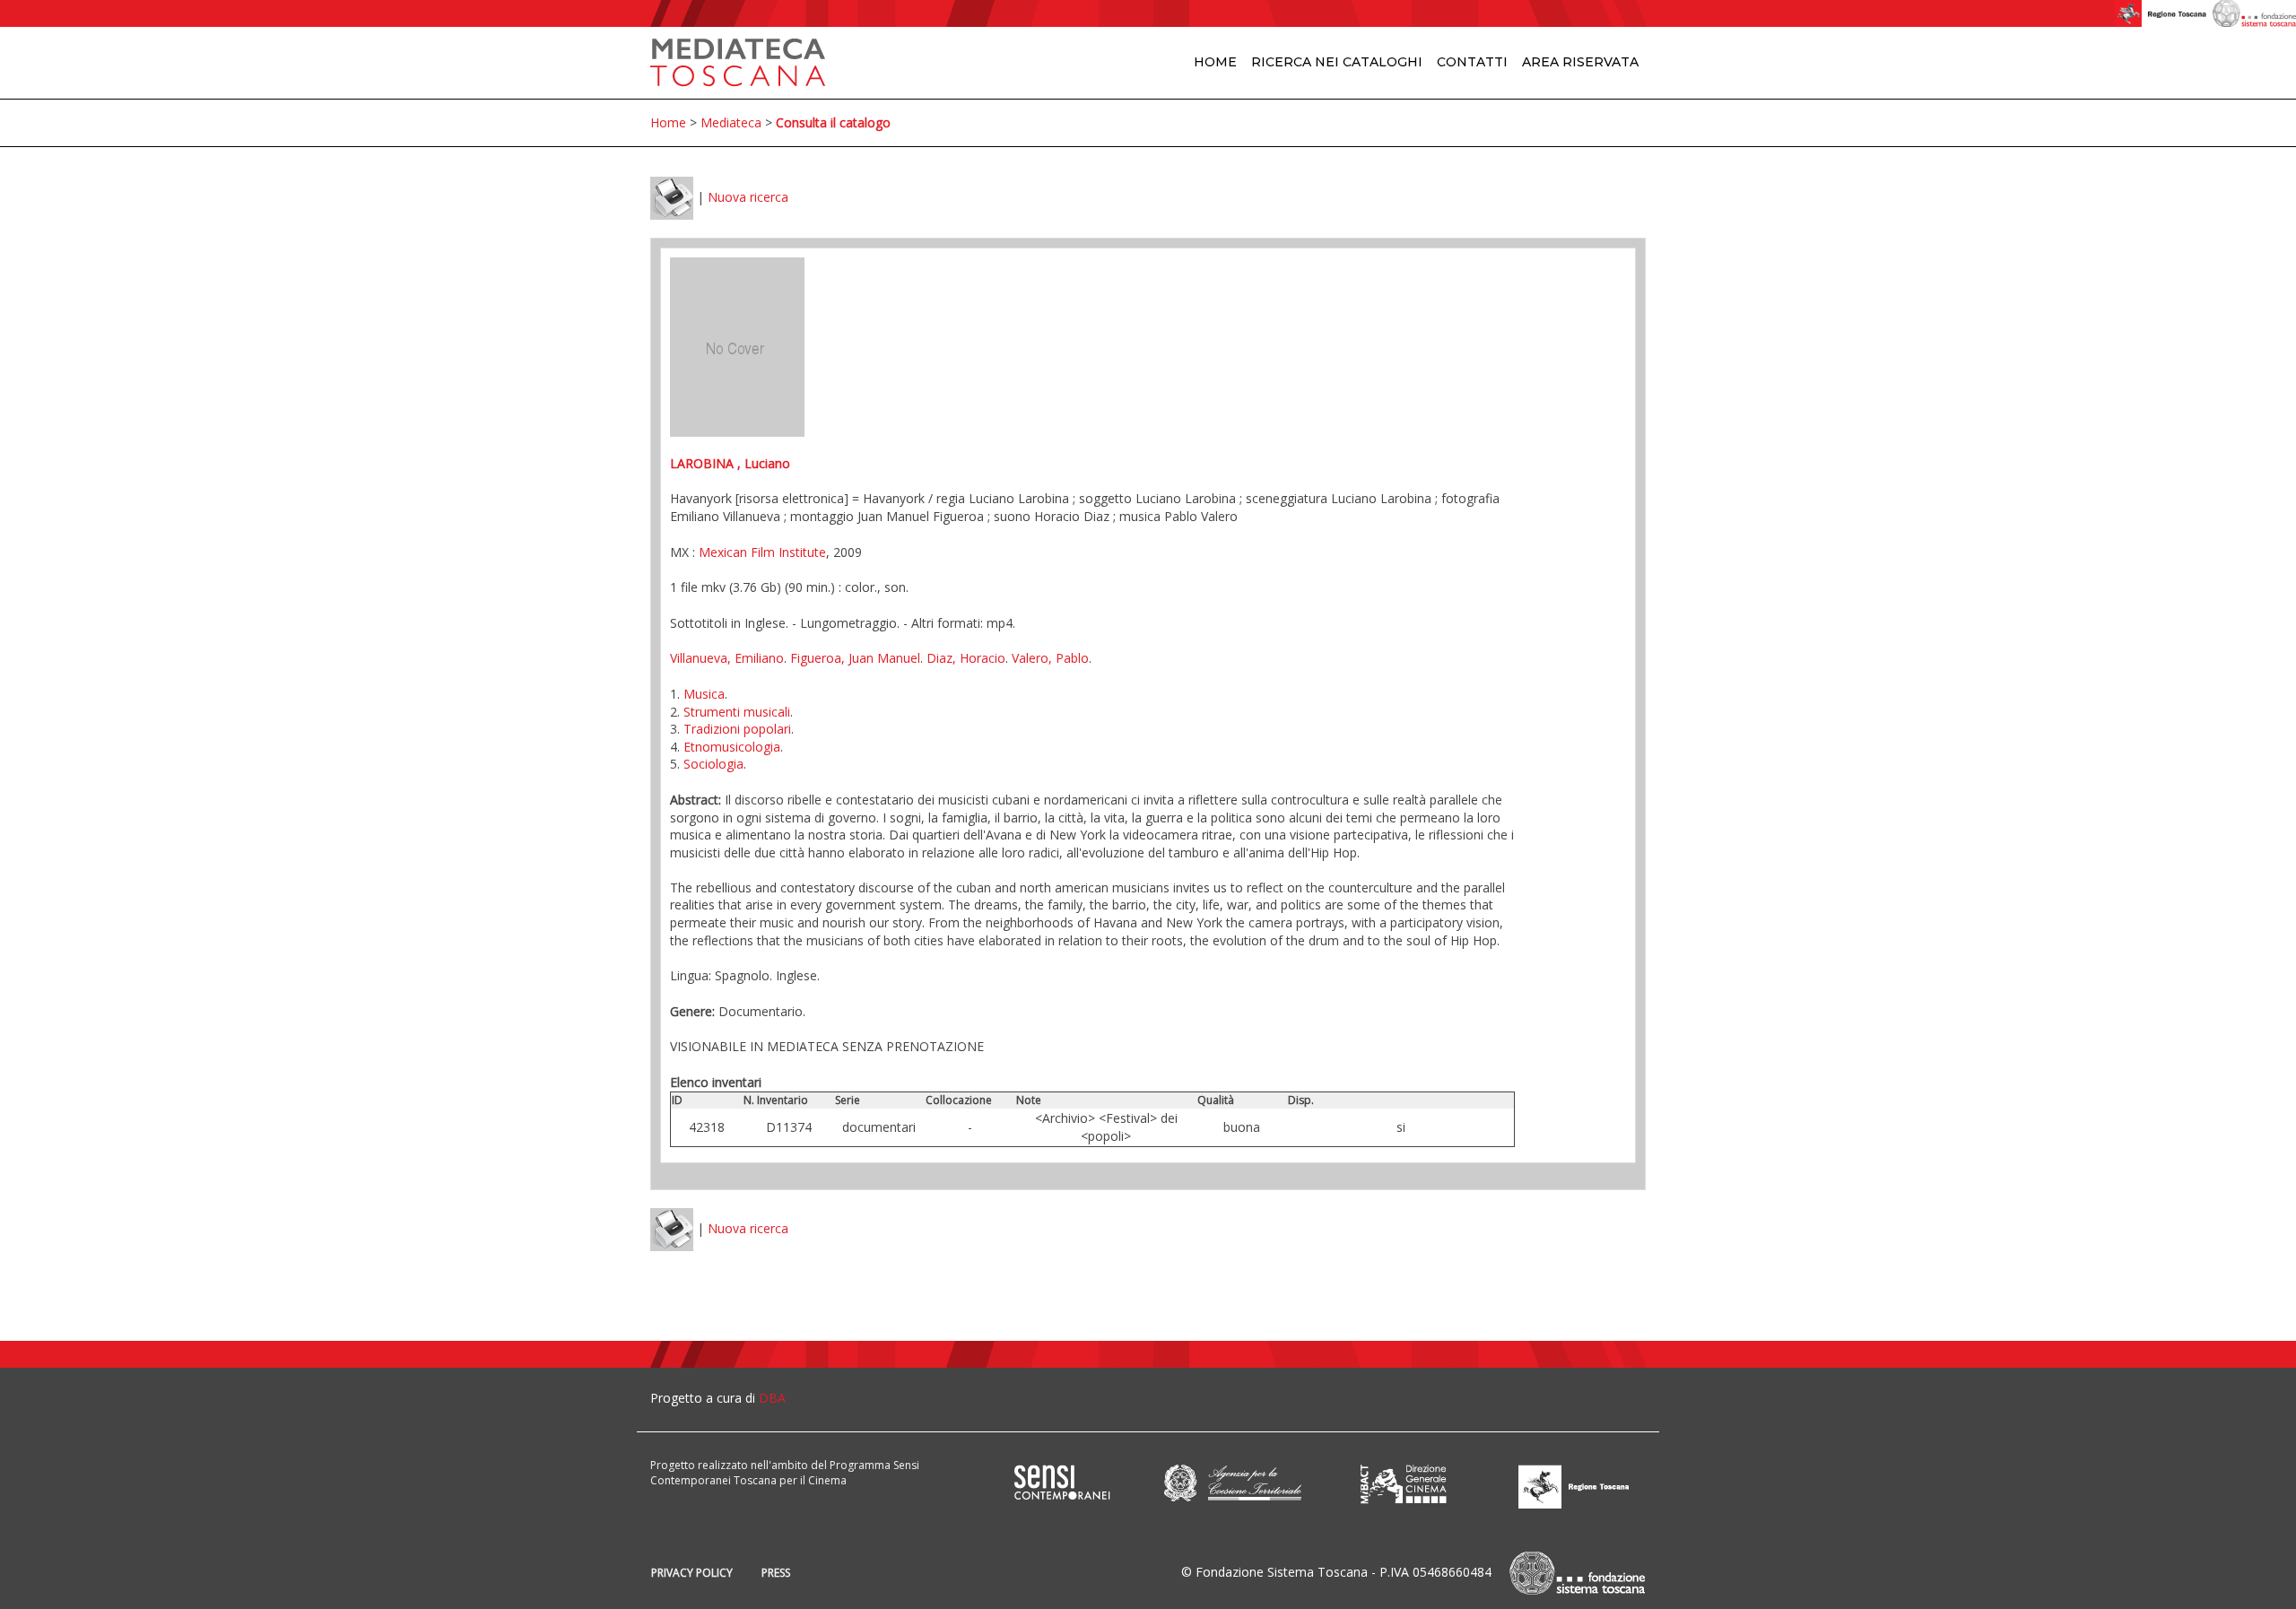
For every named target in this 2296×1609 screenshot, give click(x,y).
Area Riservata (1580, 62)
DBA (772, 1398)
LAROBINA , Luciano (730, 463)
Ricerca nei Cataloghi (1337, 62)
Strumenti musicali (737, 712)
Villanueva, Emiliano (727, 658)
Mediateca (731, 122)
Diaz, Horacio (966, 658)
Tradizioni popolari (737, 729)
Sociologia (713, 764)
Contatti (1472, 62)
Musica (704, 694)
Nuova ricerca (748, 197)
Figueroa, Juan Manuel (855, 658)
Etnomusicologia (732, 747)
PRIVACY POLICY (692, 1573)
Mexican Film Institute (762, 552)
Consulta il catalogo (833, 122)
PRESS (776, 1573)
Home (1215, 62)
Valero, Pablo (1050, 658)
